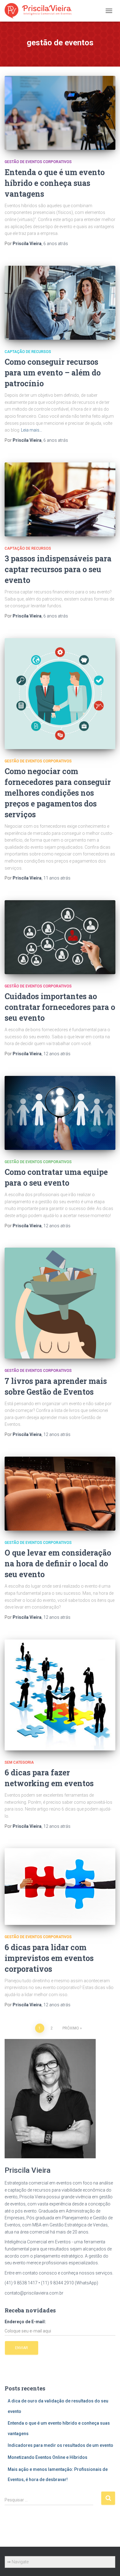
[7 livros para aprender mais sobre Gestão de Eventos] (60, 1303)
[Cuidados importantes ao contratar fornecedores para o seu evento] (60, 937)
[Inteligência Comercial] (40, 11)
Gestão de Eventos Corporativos (38, 162)
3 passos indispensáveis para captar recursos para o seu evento (58, 569)
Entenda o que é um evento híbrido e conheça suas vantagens (55, 183)
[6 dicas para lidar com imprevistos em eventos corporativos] (60, 1887)
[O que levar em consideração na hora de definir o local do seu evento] (60, 1494)
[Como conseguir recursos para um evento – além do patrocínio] (60, 303)
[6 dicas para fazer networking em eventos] (60, 1695)
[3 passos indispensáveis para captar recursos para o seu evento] (60, 499)
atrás (56, 244)
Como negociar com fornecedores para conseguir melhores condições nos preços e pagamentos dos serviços (58, 793)
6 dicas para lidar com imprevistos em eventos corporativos (49, 1958)
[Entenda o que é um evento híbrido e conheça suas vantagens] (60, 113)
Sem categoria (19, 1762)
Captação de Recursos (28, 352)
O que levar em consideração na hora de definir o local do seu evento (58, 1563)
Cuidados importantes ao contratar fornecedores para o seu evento (60, 1007)
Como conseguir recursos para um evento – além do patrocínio (53, 373)
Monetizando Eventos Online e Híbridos (48, 2457)
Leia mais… (32, 430)
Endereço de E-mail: (25, 2322)
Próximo (71, 2028)
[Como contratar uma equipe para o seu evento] (60, 1113)
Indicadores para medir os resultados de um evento (60, 2445)
